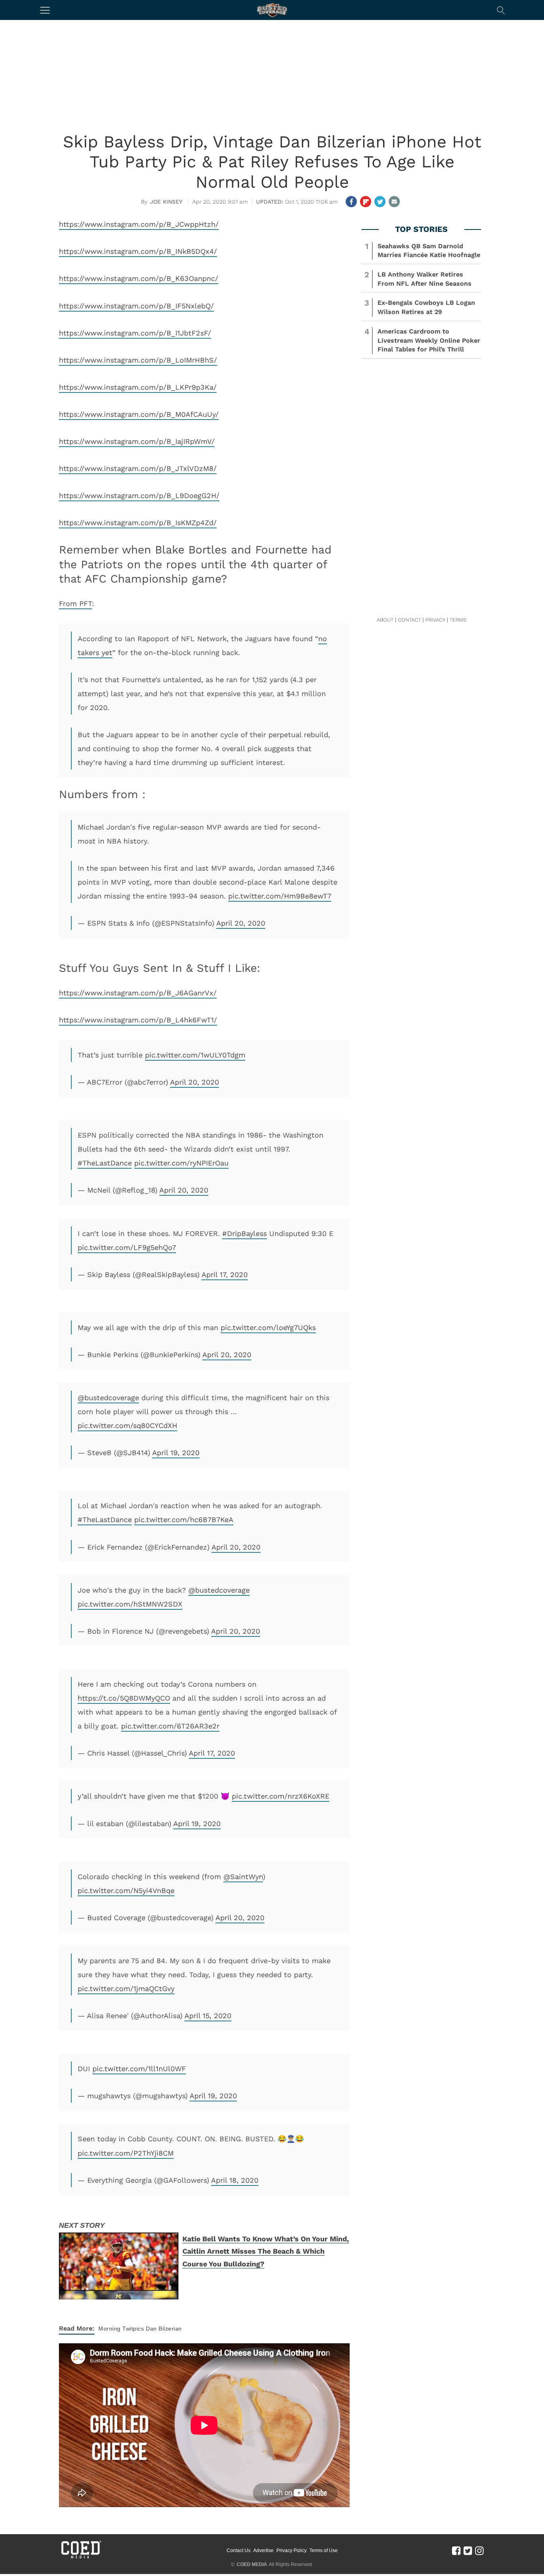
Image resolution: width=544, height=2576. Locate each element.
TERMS (458, 620)
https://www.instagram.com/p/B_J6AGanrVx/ (138, 993)
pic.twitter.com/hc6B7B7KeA (184, 1520)
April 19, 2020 (176, 1453)
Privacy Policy (292, 2550)
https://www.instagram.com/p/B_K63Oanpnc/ (139, 278)
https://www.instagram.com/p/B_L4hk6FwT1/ (138, 1020)
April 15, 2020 (208, 2016)
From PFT (75, 603)
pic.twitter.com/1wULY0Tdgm (195, 1055)
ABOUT (385, 620)
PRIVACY (435, 620)
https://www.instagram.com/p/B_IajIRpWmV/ (137, 441)
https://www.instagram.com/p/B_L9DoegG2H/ (139, 495)
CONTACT (409, 620)
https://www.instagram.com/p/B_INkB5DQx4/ (138, 251)
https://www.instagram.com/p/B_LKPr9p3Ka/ (138, 387)
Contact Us (239, 2550)
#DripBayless (245, 1233)
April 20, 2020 (241, 923)
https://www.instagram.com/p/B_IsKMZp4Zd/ (138, 523)
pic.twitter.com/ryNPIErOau (181, 1163)
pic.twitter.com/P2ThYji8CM (126, 2153)
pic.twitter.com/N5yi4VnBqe (126, 1890)
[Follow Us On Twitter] (468, 2550)
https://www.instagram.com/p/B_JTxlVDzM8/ (138, 468)
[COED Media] (81, 2558)
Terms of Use (324, 2550)
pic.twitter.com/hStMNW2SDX (130, 1604)
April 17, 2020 (225, 1274)
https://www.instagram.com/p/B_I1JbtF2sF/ (135, 333)
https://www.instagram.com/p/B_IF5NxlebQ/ (136, 306)
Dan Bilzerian (164, 2329)
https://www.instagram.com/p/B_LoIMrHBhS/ (138, 360)
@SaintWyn (243, 1877)
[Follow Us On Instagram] (479, 2550)
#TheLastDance (105, 1163)
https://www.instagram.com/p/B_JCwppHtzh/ (139, 224)
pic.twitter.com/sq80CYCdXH (127, 1425)
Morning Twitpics (121, 2329)
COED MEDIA (252, 2564)
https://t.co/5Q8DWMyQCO (124, 1698)
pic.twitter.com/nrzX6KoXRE (281, 1796)
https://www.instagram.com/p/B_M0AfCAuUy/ (139, 414)
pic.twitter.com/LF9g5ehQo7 (127, 1247)
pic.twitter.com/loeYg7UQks (268, 1327)
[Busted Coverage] (272, 10)
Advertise (263, 2550)
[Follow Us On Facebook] (456, 2550)
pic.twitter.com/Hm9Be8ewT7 (280, 896)
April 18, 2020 (235, 2180)
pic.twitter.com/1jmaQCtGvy (126, 1988)
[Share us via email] (394, 202)
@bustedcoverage (108, 1398)
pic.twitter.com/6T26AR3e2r (170, 1726)
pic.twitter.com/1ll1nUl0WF (139, 2069)
